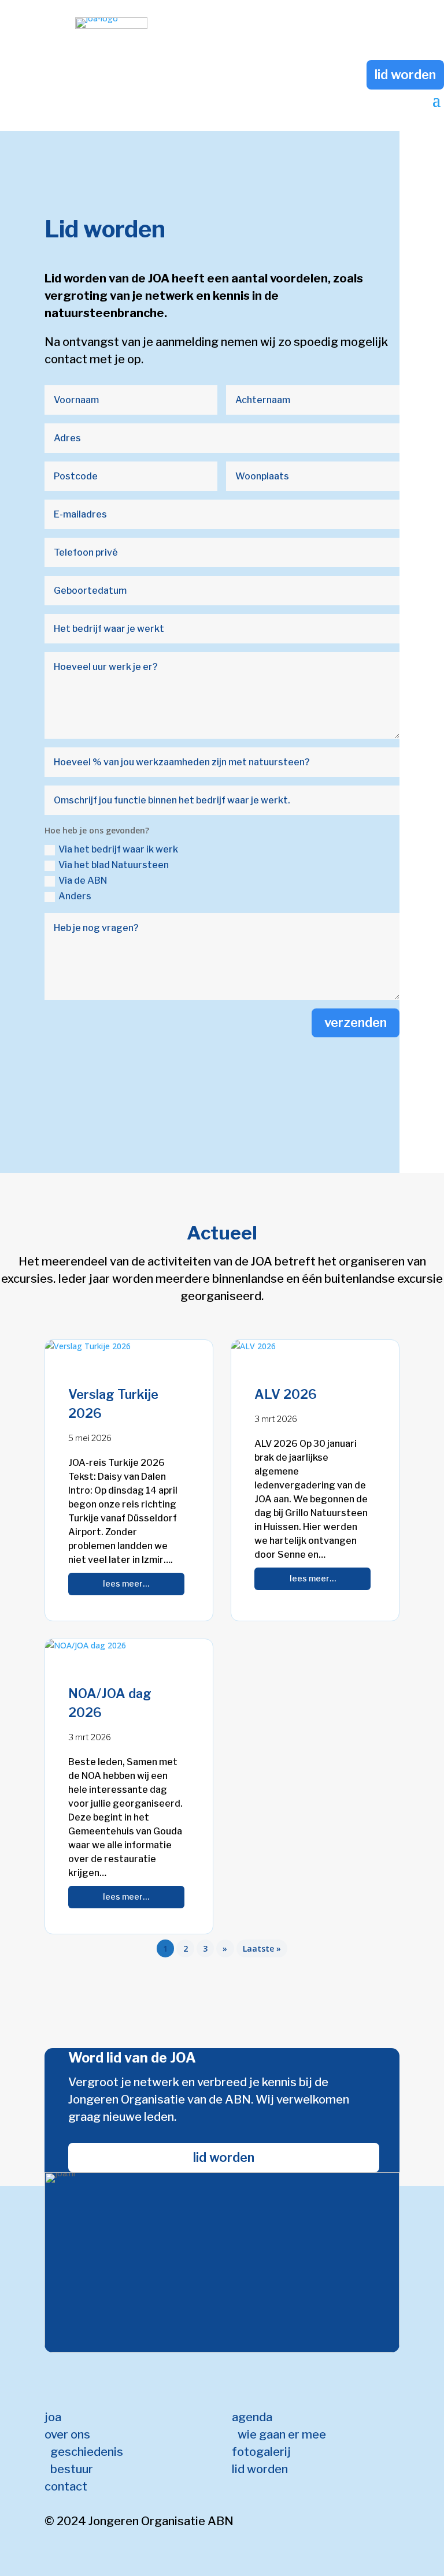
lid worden (405, 75)
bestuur (72, 2469)
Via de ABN (83, 881)
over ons (67, 2434)
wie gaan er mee (282, 2434)
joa (53, 2417)
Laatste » (262, 1948)
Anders (75, 896)
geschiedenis (87, 2452)
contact (66, 2486)
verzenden (356, 1022)
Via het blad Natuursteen (114, 865)
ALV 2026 (286, 1394)
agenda (252, 2417)
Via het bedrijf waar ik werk (118, 849)
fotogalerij (261, 2452)
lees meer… (126, 1583)
